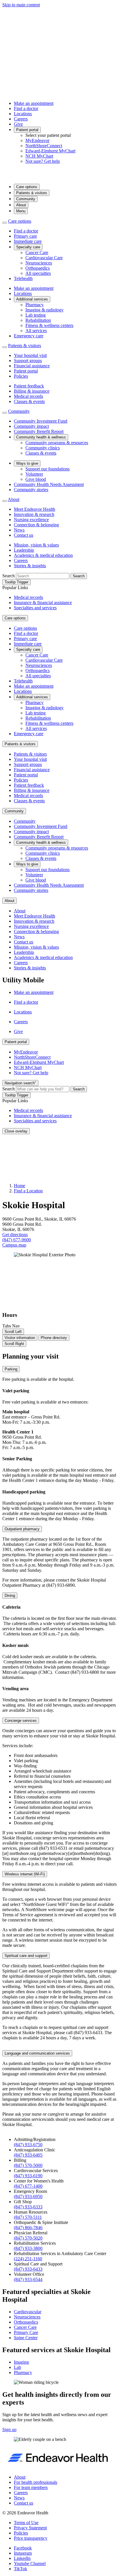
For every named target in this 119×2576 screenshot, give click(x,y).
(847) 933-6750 (28, 2145)
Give (18, 124)
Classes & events (29, 401)
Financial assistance (32, 366)
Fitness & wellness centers (49, 325)
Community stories (31, 490)
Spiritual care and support (26, 1956)
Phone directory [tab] (54, 1338)
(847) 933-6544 (28, 2279)
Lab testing (36, 315)
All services (36, 331)
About (21, 205)
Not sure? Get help (43, 161)
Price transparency (31, 2538)
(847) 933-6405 (28, 2155)
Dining (10, 1596)
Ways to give (27, 463)
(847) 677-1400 (28, 2186)
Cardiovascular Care (44, 258)
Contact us (24, 535)
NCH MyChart (39, 156)
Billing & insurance (32, 391)
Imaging (21, 2362)
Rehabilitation (38, 320)
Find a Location (28, 1191)
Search (9, 576)
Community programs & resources (57, 443)
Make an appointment (34, 103)
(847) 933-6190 (28, 2176)
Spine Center (26, 2338)
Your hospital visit (30, 355)
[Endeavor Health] (59, 176)
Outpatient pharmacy (22, 1529)
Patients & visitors (32, 193)
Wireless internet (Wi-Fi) (25, 1874)
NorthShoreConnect (44, 146)
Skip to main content (21, 5)
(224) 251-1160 (28, 2259)
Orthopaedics (38, 268)
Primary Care (26, 2332)
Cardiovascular (28, 2312)
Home (19, 1186)
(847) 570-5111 (28, 2217)
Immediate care (28, 241)
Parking (11, 1369)
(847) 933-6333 (28, 2207)
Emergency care (29, 336)
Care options (27, 187)
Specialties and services (35, 608)
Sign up (9, 2430)
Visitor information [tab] (20, 1338)
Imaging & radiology (44, 310)
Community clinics (43, 448)
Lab (17, 2367)
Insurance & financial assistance (43, 603)
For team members (31, 2487)
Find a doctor (26, 108)
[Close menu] (5, 223)
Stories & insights (30, 566)
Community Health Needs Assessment (49, 484)
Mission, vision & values (36, 545)
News (19, 530)
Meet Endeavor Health (35, 509)
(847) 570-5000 (28, 2165)
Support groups (28, 361)
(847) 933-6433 (28, 2269)
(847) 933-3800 (28, 2248)
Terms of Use (26, 2523)
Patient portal (27, 130)
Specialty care (28, 247)
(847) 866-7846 (28, 2228)
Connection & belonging (36, 525)
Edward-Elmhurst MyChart (50, 151)
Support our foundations (48, 469)
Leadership (24, 550)
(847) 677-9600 (17, 1240)
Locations (23, 114)
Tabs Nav (11, 1326)
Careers (21, 119)
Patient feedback (29, 386)
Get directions (15, 1235)
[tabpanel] (59, 1742)
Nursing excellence (31, 520)
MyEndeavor (37, 140)
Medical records (28, 396)
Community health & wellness (41, 437)
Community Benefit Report (39, 431)
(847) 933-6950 (28, 2196)
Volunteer (34, 474)
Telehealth (23, 278)
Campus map (14, 1245)
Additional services (32, 299)
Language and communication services (37, 2053)
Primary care (25, 236)
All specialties (38, 273)
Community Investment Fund (41, 421)
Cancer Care (37, 253)
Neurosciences (39, 263)
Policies (21, 376)
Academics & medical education (43, 555)
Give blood (36, 479)
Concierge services (21, 1721)
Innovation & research (34, 514)
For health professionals (36, 2482)
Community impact (31, 426)
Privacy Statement (30, 2528)
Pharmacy (35, 305)
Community (26, 199)
